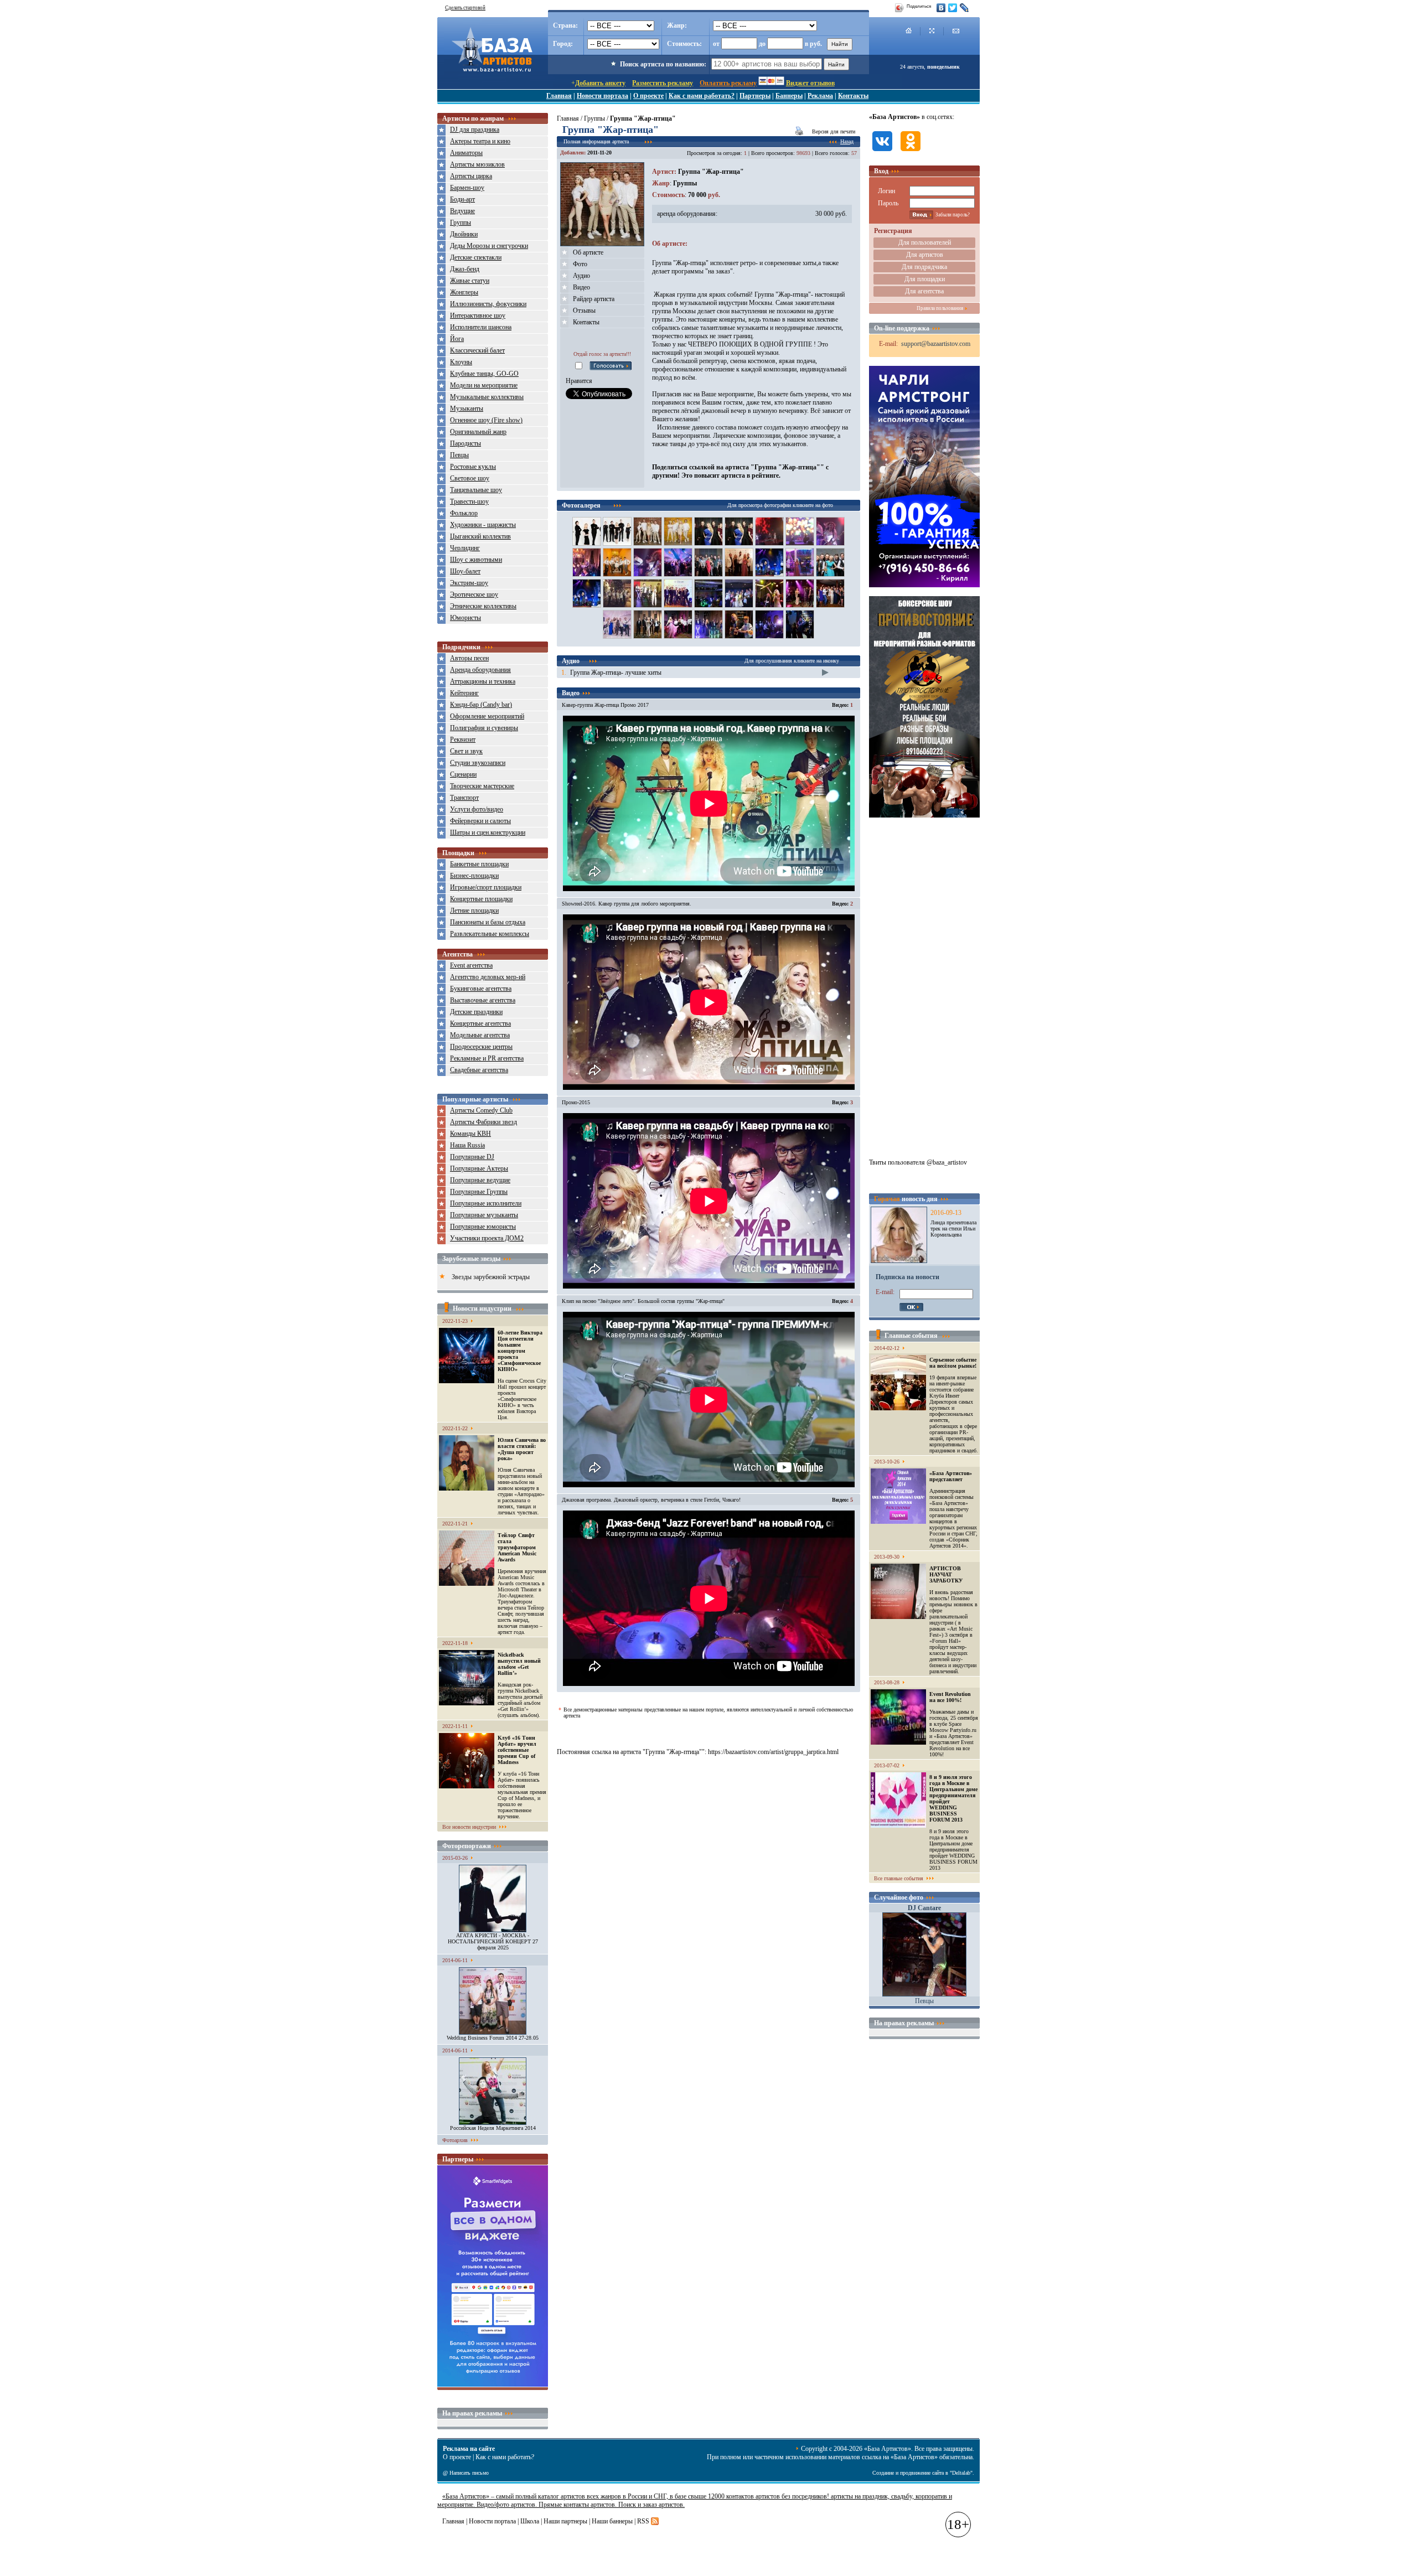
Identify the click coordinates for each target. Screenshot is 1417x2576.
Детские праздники (476, 1012)
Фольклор (464, 513)
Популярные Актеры (479, 1168)
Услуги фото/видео (477, 809)
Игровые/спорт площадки (486, 887)
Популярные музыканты (484, 1215)
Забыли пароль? (953, 215)
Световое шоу (470, 478)
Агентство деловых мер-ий (488, 977)
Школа (530, 2521)
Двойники (464, 234)
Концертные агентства (480, 1023)
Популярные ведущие (480, 1180)
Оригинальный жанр (478, 432)
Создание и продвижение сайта (908, 2473)
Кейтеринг (464, 693)
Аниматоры (466, 153)
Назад (847, 141)
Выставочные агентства (483, 1000)
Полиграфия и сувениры (484, 728)
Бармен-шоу (467, 188)
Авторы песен (469, 658)
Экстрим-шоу (469, 583)
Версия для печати (834, 131)
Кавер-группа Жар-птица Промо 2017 (605, 705)
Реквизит (463, 739)
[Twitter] (953, 8)
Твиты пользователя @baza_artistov (918, 1162)
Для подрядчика (924, 267)
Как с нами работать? (702, 96)
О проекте (648, 96)
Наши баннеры (612, 2521)
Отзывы (584, 311)
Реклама (820, 96)
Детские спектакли (476, 257)
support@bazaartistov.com (936, 344)
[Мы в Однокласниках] (911, 152)
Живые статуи (470, 281)
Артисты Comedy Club (481, 1110)
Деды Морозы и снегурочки (489, 246)
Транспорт (464, 798)
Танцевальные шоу (476, 490)
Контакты (853, 96)
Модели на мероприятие (484, 385)
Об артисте (588, 252)
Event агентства (471, 965)
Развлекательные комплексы (490, 934)
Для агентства (924, 291)
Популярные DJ (472, 1157)
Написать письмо (469, 2473)
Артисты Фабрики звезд (483, 1122)
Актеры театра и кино (480, 141)
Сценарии (463, 774)
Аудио (581, 276)
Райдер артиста (594, 299)
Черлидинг (465, 548)
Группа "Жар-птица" (711, 172)
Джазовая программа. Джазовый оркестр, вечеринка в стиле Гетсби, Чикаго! (651, 1500)
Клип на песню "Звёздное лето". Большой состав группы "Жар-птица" (643, 1301)
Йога (457, 339)
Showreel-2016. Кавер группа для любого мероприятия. (627, 904)
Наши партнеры (565, 2521)
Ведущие (462, 211)
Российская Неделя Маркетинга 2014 (493, 2128)
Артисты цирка (471, 176)
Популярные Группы (479, 1192)
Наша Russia (467, 1145)
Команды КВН (470, 1134)
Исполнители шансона (481, 327)
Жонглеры (464, 292)
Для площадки (925, 279)
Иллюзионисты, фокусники (488, 304)
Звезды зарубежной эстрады (491, 1277)
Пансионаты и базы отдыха (488, 922)
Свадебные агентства (479, 1070)
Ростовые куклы (473, 467)
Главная (559, 96)
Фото (580, 264)
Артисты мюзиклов (477, 164)
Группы (461, 223)
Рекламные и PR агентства (487, 1058)
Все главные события (899, 1878)
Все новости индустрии (469, 1827)
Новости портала (603, 96)
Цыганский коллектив (480, 536)
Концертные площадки (481, 899)
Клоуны (461, 362)
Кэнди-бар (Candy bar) (481, 705)
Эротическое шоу (474, 594)
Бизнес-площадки (474, 876)
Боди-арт (462, 199)
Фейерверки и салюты (480, 821)
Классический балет (477, 350)
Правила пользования (940, 308)
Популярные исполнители (486, 1203)
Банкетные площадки (479, 864)
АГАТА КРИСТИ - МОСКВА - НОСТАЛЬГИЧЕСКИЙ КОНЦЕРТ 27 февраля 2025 (493, 1941)
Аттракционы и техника (483, 681)
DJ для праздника (475, 130)
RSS (643, 2521)
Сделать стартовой (465, 8)
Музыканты (467, 408)
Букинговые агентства (481, 989)
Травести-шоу (469, 501)
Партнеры (755, 96)
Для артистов (925, 255)
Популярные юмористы (483, 1227)
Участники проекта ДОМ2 (487, 1238)
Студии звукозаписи (478, 763)
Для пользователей (925, 242)
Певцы (459, 455)
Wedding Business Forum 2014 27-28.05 (493, 2038)
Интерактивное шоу (478, 315)
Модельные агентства (480, 1035)
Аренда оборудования (480, 670)
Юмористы (466, 618)
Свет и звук (466, 751)
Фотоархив (455, 2140)
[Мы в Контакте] (882, 152)
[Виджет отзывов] (493, 2384)
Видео (581, 287)
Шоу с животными (476, 560)
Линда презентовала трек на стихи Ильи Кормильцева (953, 1228)
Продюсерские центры (481, 1047)
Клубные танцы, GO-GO (484, 374)
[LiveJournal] (965, 8)
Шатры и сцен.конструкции (488, 832)
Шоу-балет (465, 571)
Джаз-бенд (465, 269)
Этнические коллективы (483, 606)
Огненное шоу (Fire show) (486, 420)
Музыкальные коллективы (487, 397)
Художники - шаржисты (483, 525)
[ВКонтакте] (941, 8)
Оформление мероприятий (487, 716)
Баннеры (789, 96)
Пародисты (466, 443)
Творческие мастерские (482, 786)
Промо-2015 (576, 1102)
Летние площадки (474, 911)
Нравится (579, 381)
